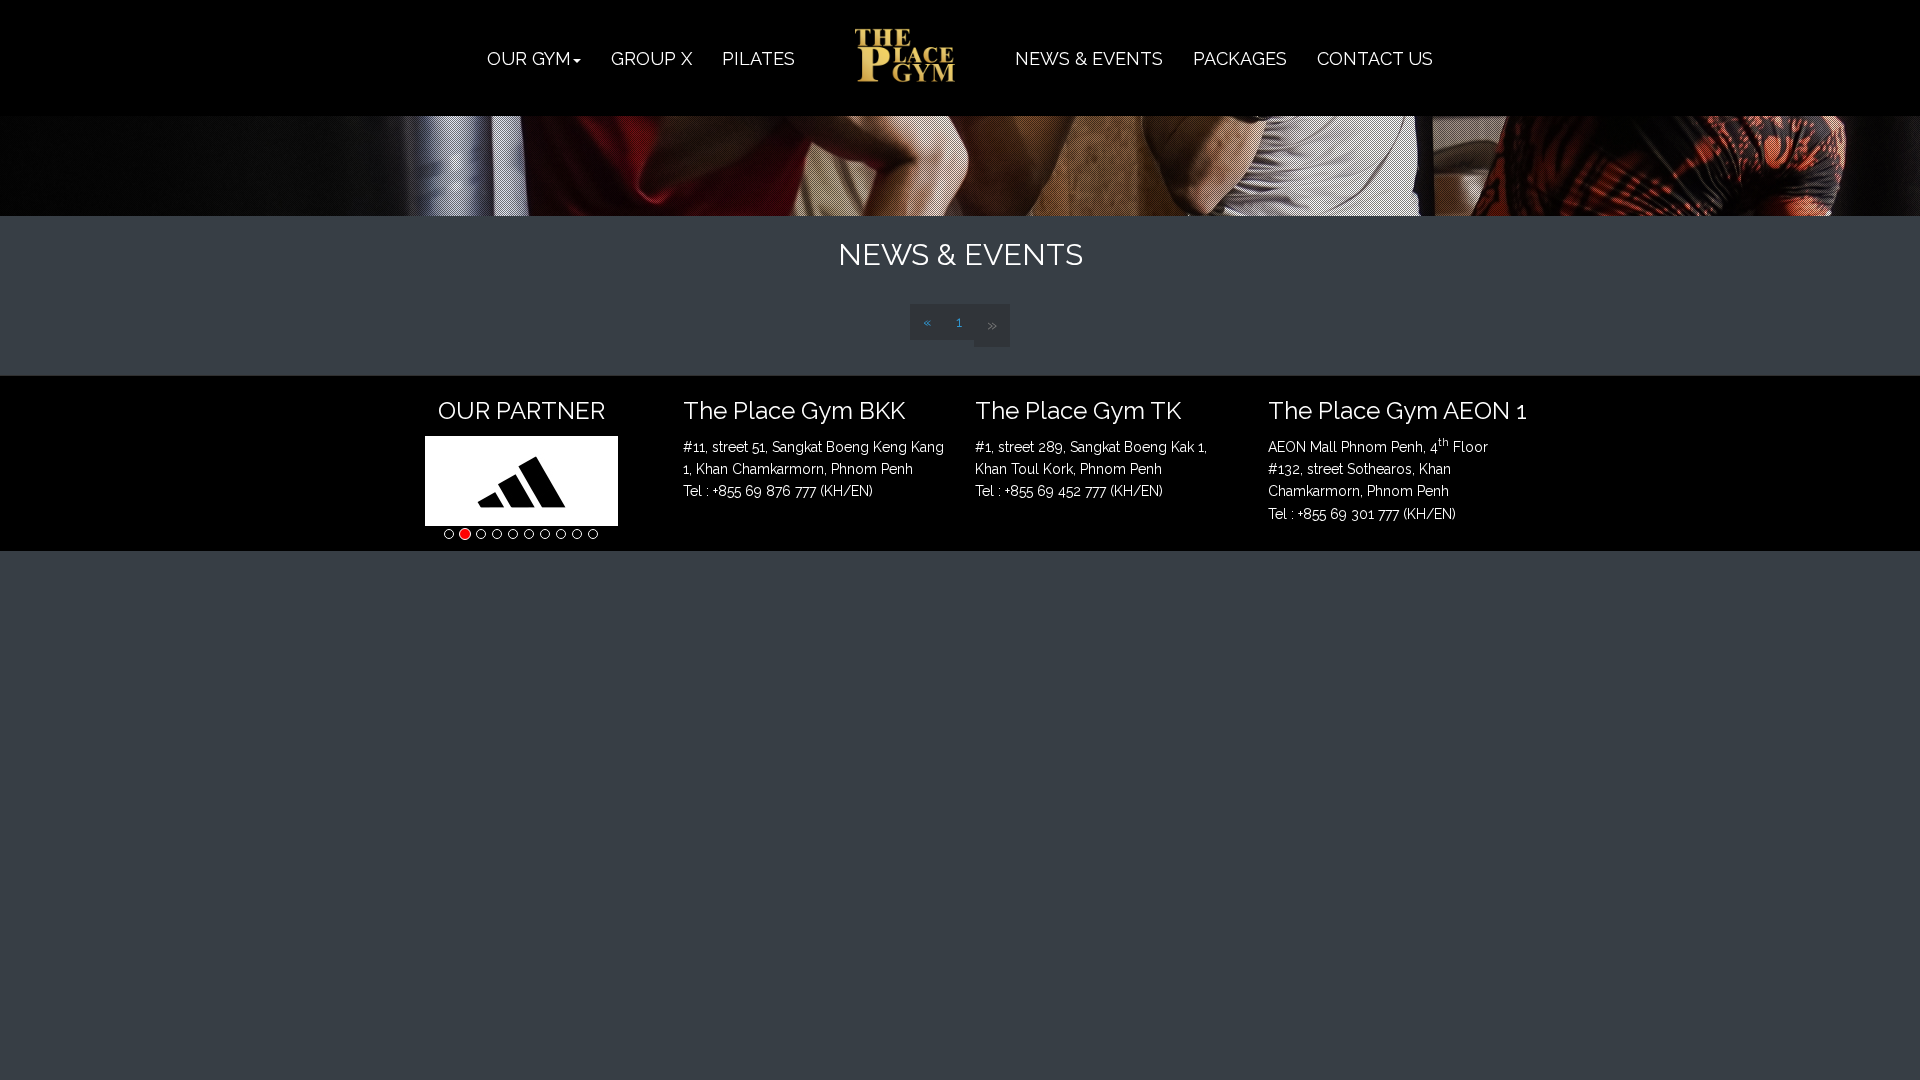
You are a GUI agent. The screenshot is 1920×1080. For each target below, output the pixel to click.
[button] (534, 58)
